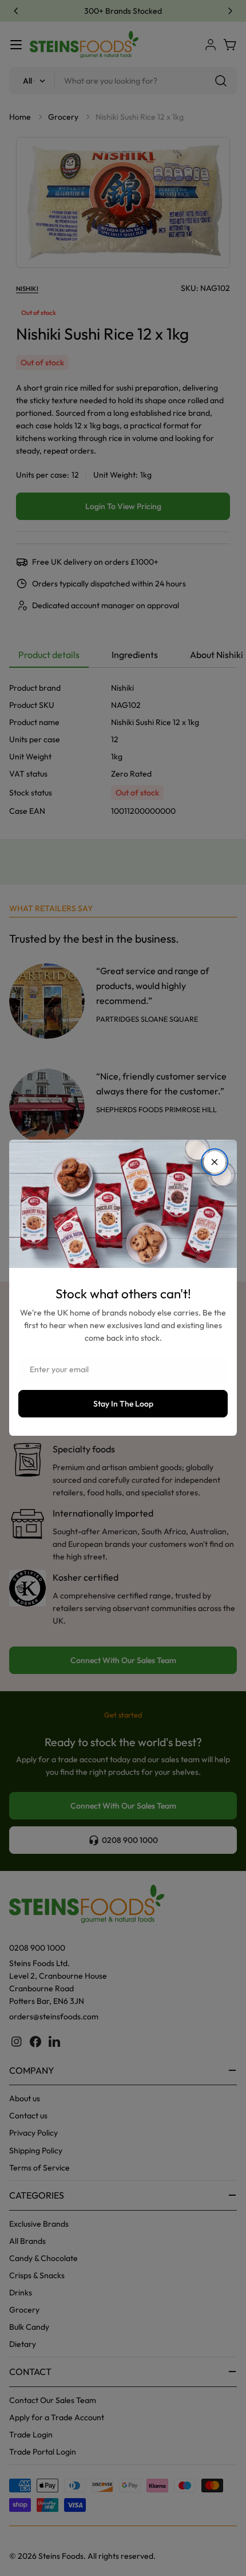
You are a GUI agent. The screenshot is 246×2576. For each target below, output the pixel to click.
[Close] (215, 1162)
